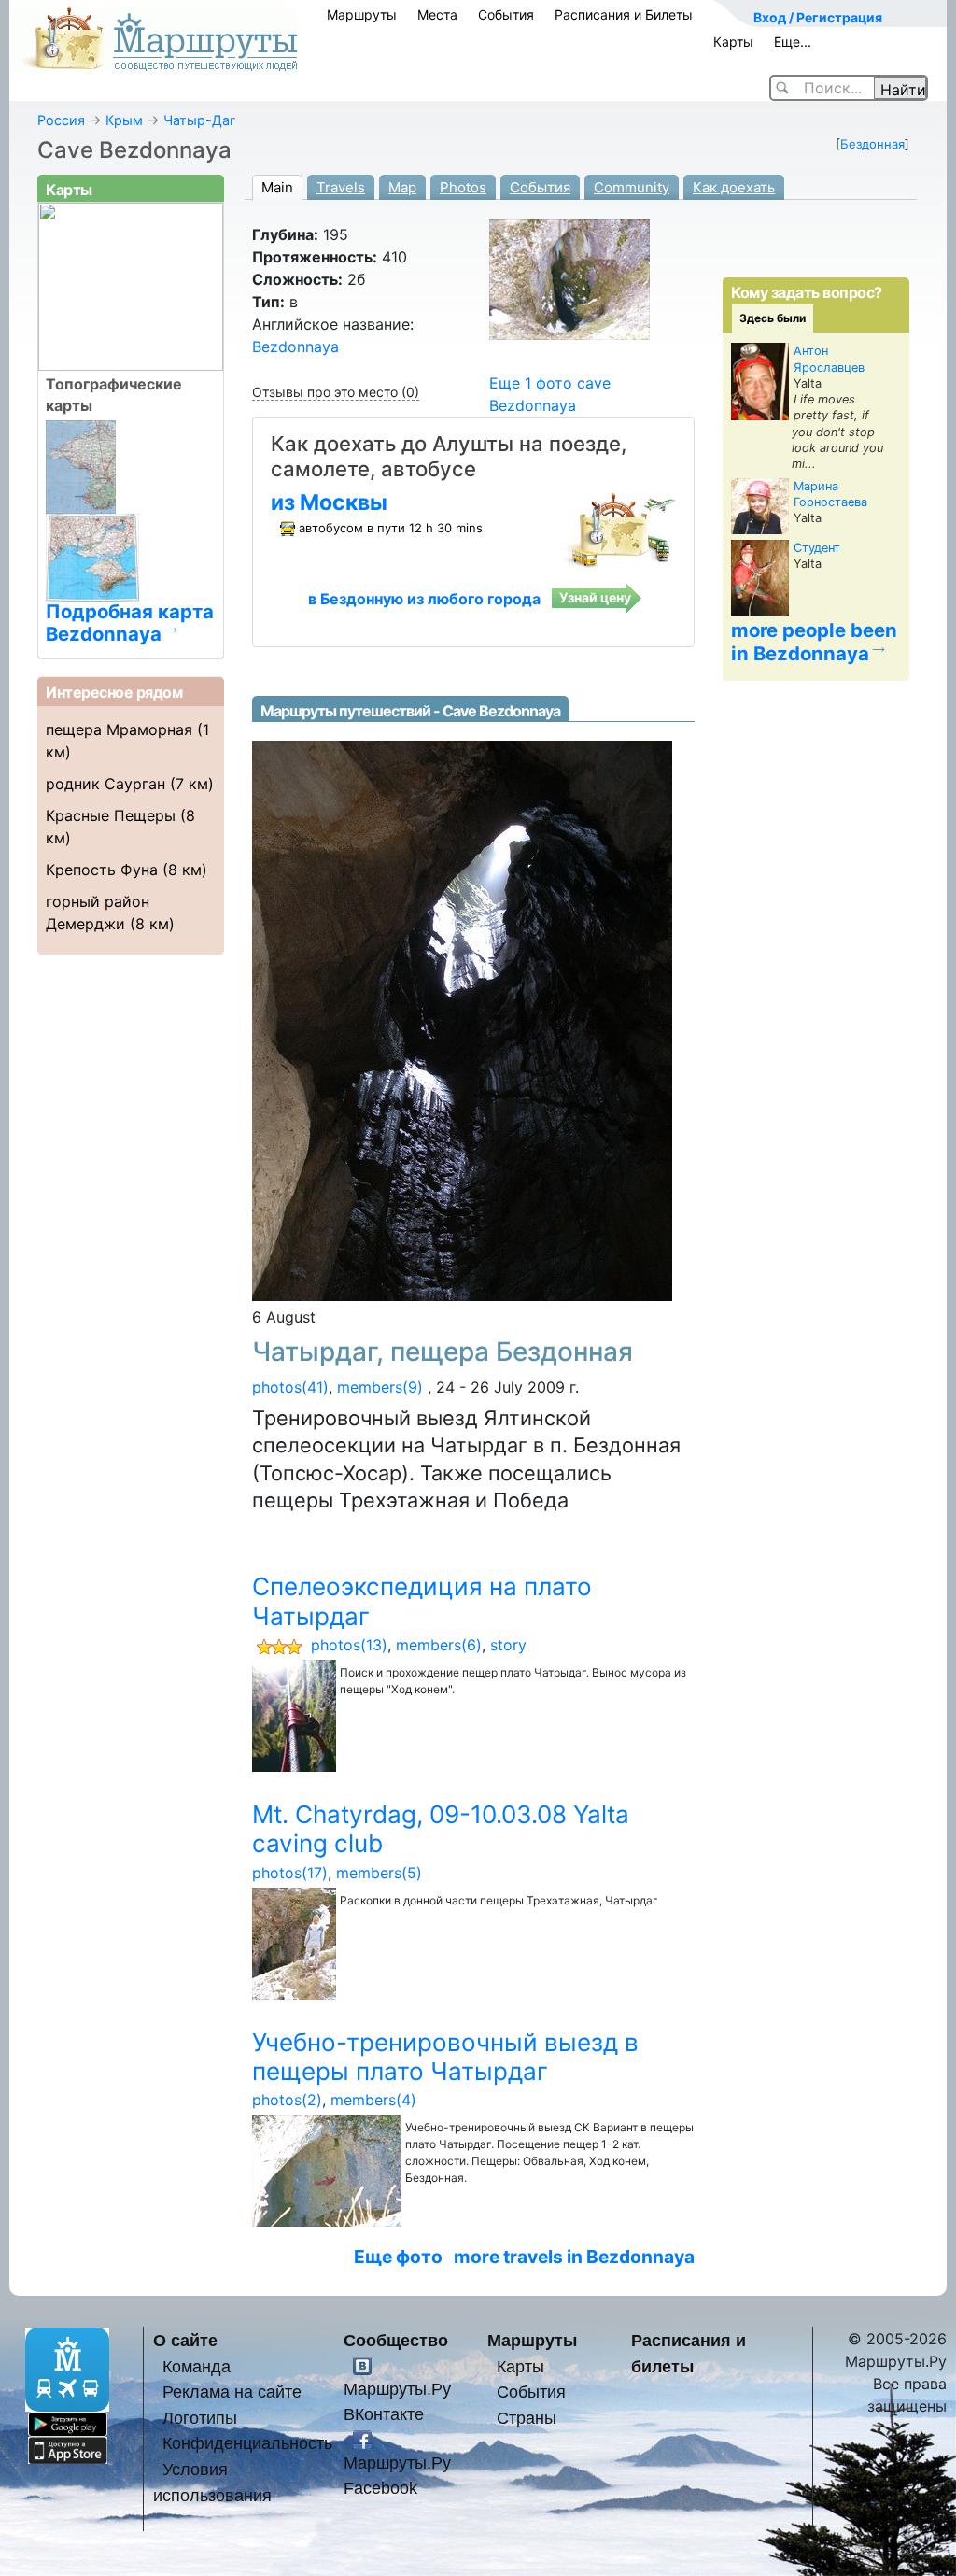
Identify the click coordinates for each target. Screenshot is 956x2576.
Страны (527, 2418)
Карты (733, 42)
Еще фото (398, 2257)
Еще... (793, 42)
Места (437, 14)
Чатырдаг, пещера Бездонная (443, 1352)
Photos (463, 187)
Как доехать (734, 187)
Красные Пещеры (111, 815)
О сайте (185, 2340)
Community (632, 187)
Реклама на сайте (232, 2392)
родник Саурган (105, 784)
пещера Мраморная (119, 729)
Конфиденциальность (247, 2443)
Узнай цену (595, 597)
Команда (197, 2366)
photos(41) (290, 1387)
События (506, 14)
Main (277, 187)
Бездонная (872, 144)
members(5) (379, 1873)
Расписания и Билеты (624, 14)
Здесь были (773, 318)
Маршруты (362, 14)
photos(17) (290, 1873)
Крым (124, 120)
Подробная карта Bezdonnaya (130, 622)
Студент (817, 548)
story (508, 1645)
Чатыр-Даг (200, 120)
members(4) (373, 2100)
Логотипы (200, 2418)
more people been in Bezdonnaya (814, 642)
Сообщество (396, 2340)
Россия (61, 120)
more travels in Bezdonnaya (574, 2257)
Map (402, 187)
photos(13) (349, 1645)
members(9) (380, 1387)
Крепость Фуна (102, 870)
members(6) (439, 1645)
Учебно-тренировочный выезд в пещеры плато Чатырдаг (445, 2057)
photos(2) (287, 2100)
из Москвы (329, 502)
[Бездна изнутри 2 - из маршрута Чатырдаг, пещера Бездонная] (462, 1020)
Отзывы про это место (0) (336, 392)
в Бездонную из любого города (424, 599)
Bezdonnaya (295, 347)
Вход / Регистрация (818, 17)
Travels (341, 187)
